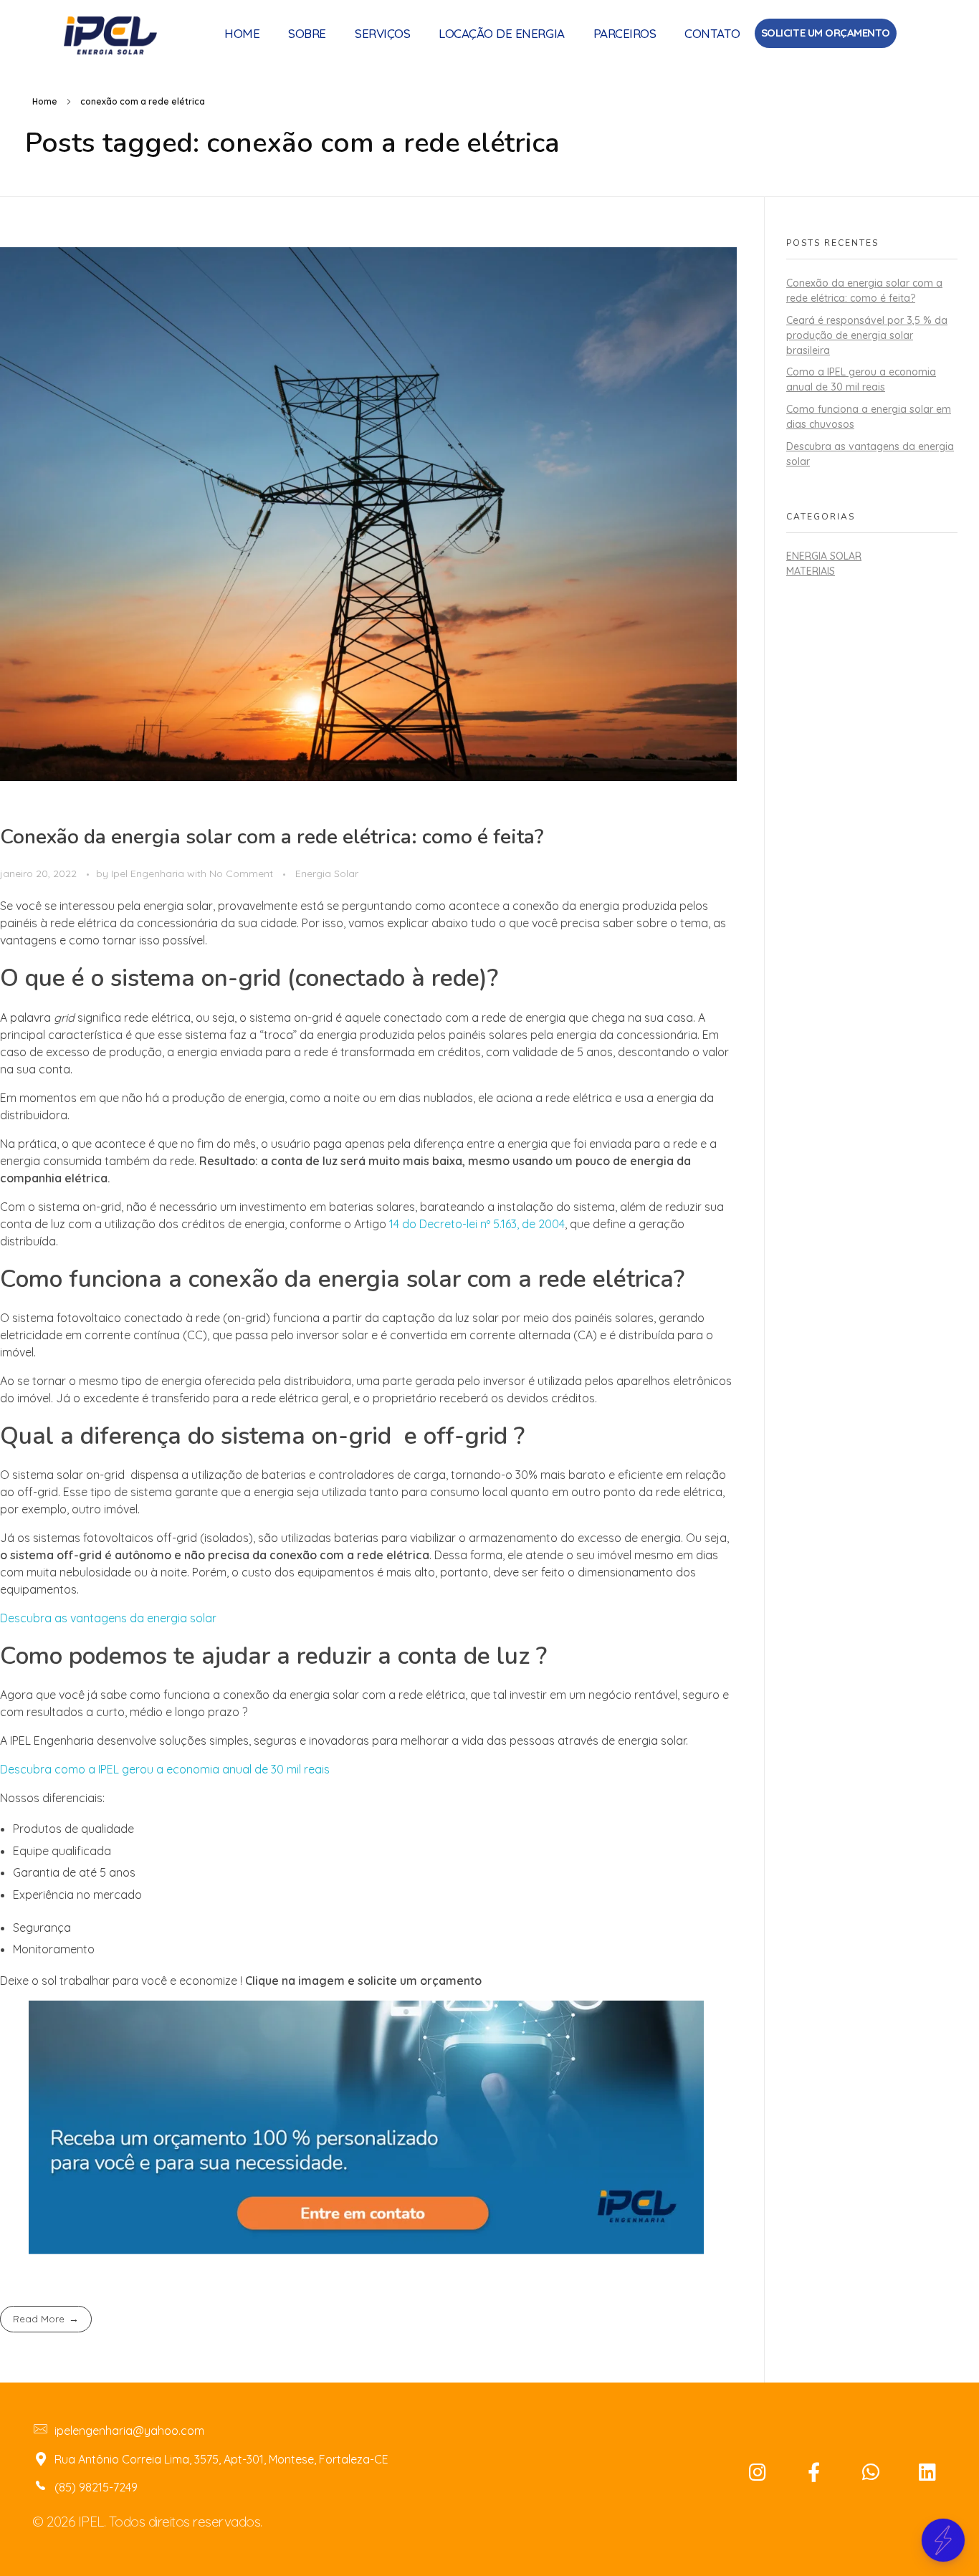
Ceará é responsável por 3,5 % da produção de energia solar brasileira (867, 335)
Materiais (811, 571)
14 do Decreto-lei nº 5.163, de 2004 (477, 1224)
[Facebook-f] (814, 2472)
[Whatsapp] (871, 2472)
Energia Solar (327, 873)
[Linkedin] (927, 2472)
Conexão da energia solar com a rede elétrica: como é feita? (272, 837)
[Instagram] (758, 2472)
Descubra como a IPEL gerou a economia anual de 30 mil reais (165, 1769)
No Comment (241, 873)
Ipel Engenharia (149, 873)
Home (45, 101)
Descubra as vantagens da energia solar (110, 1618)
